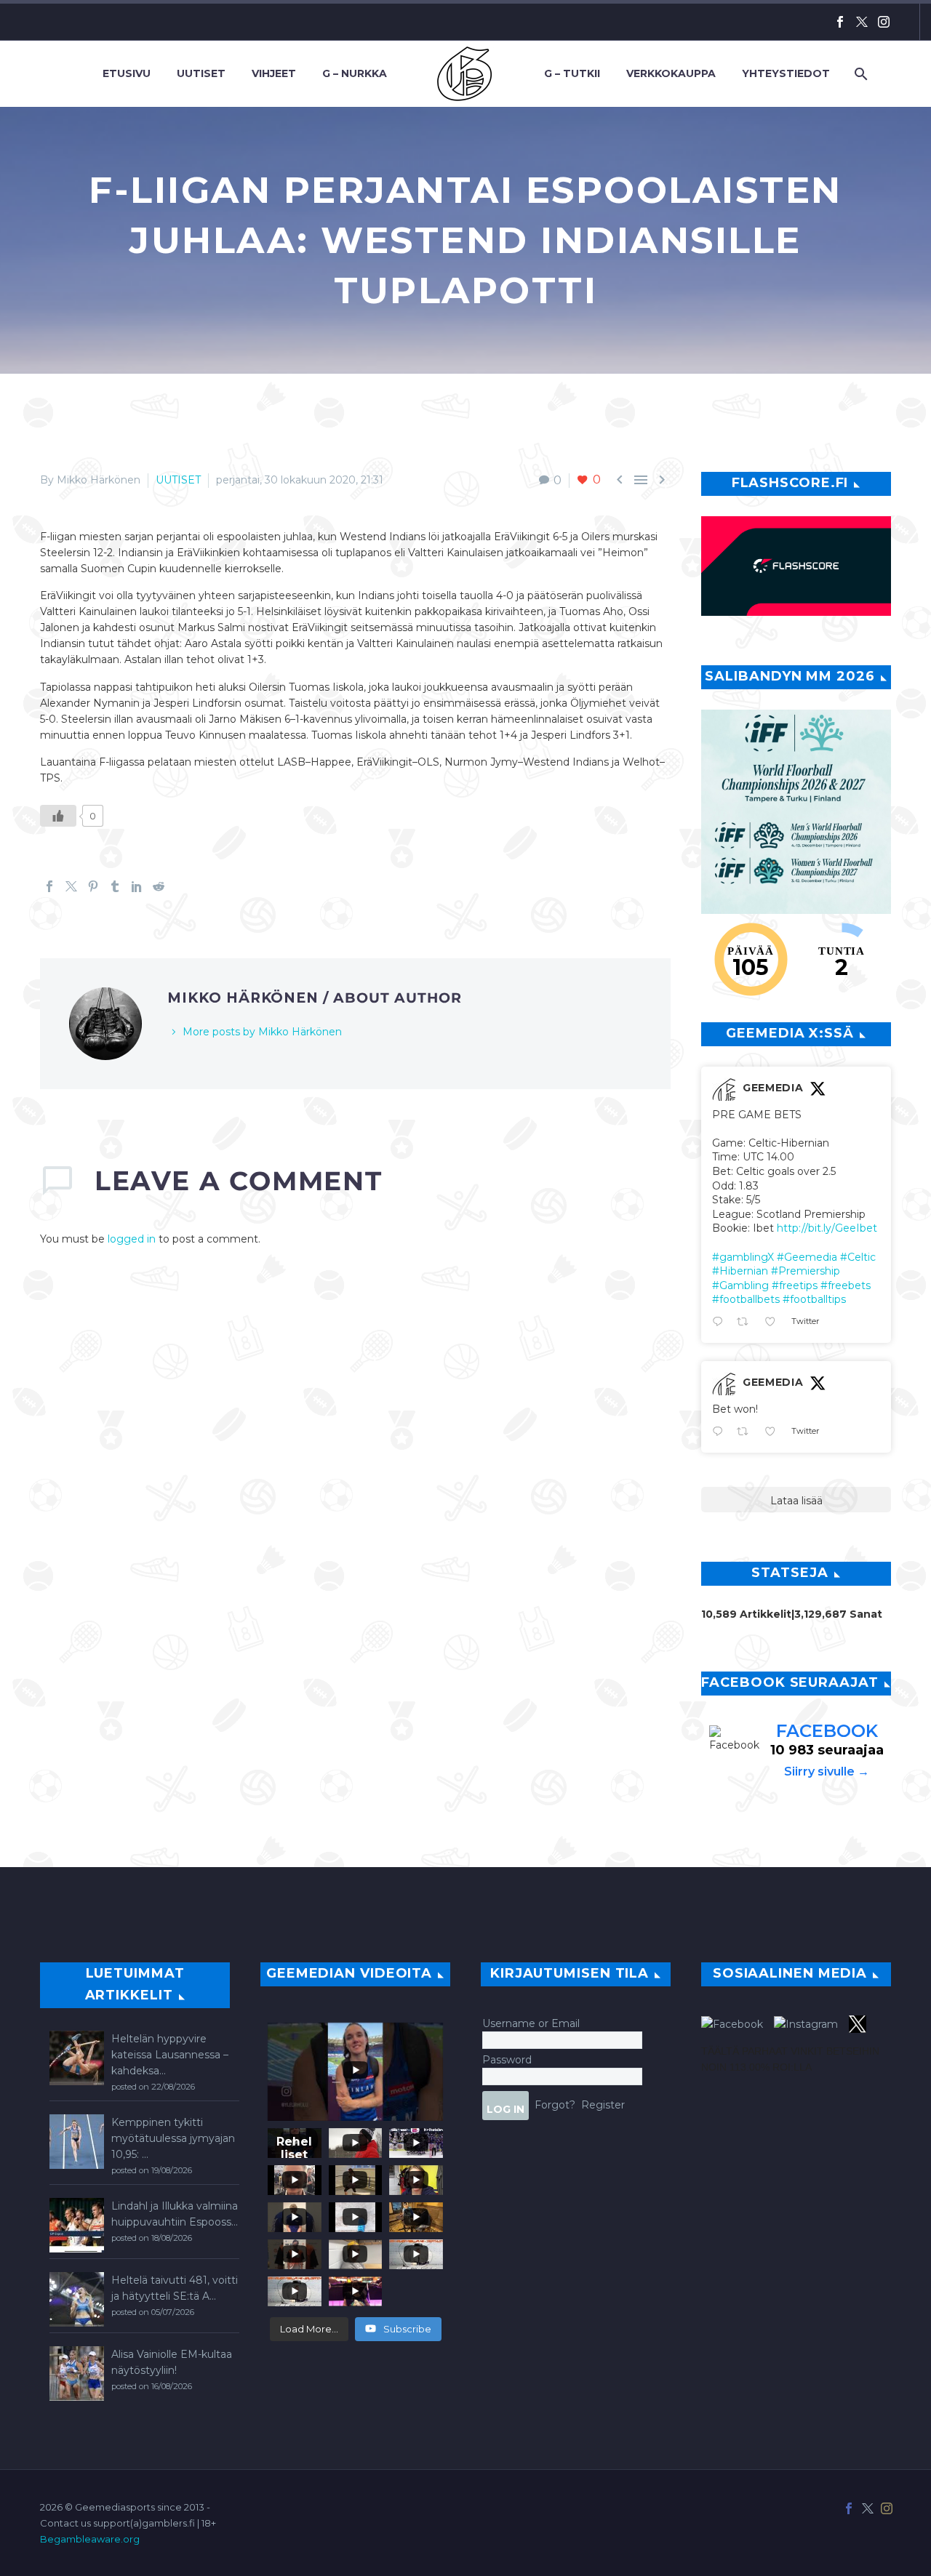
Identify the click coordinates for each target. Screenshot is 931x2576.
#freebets (846, 1285)
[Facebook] (840, 22)
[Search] (859, 74)
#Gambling (740, 1285)
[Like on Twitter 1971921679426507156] (774, 1323)
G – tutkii (572, 73)
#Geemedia (807, 1257)
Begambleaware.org (90, 2539)
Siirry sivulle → (827, 1771)
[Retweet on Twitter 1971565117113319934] (747, 1432)
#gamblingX (743, 1257)
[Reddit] (159, 886)
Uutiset (201, 73)
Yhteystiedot (786, 73)
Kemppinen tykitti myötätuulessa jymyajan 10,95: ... (173, 2138)
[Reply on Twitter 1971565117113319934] (721, 1432)
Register (603, 2104)
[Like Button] (58, 816)
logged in (132, 1239)
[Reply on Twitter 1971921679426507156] (721, 1323)
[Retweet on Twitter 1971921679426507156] (747, 1323)
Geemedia (773, 1088)
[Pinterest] (93, 886)
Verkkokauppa (671, 73)
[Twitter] (862, 22)
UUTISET (178, 480)
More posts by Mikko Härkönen (262, 1032)
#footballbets (746, 1299)
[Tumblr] (115, 886)
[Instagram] (884, 22)
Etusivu (127, 73)
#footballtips (814, 1299)
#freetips (795, 1285)
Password (507, 2060)
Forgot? (555, 2104)
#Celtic (858, 1257)
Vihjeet (274, 73)
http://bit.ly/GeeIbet (827, 1228)
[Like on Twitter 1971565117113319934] (774, 1432)
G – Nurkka (355, 73)
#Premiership (806, 1271)
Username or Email (531, 2023)
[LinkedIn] (137, 886)
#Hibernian (740, 1271)
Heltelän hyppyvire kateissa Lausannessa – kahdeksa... (170, 2055)
